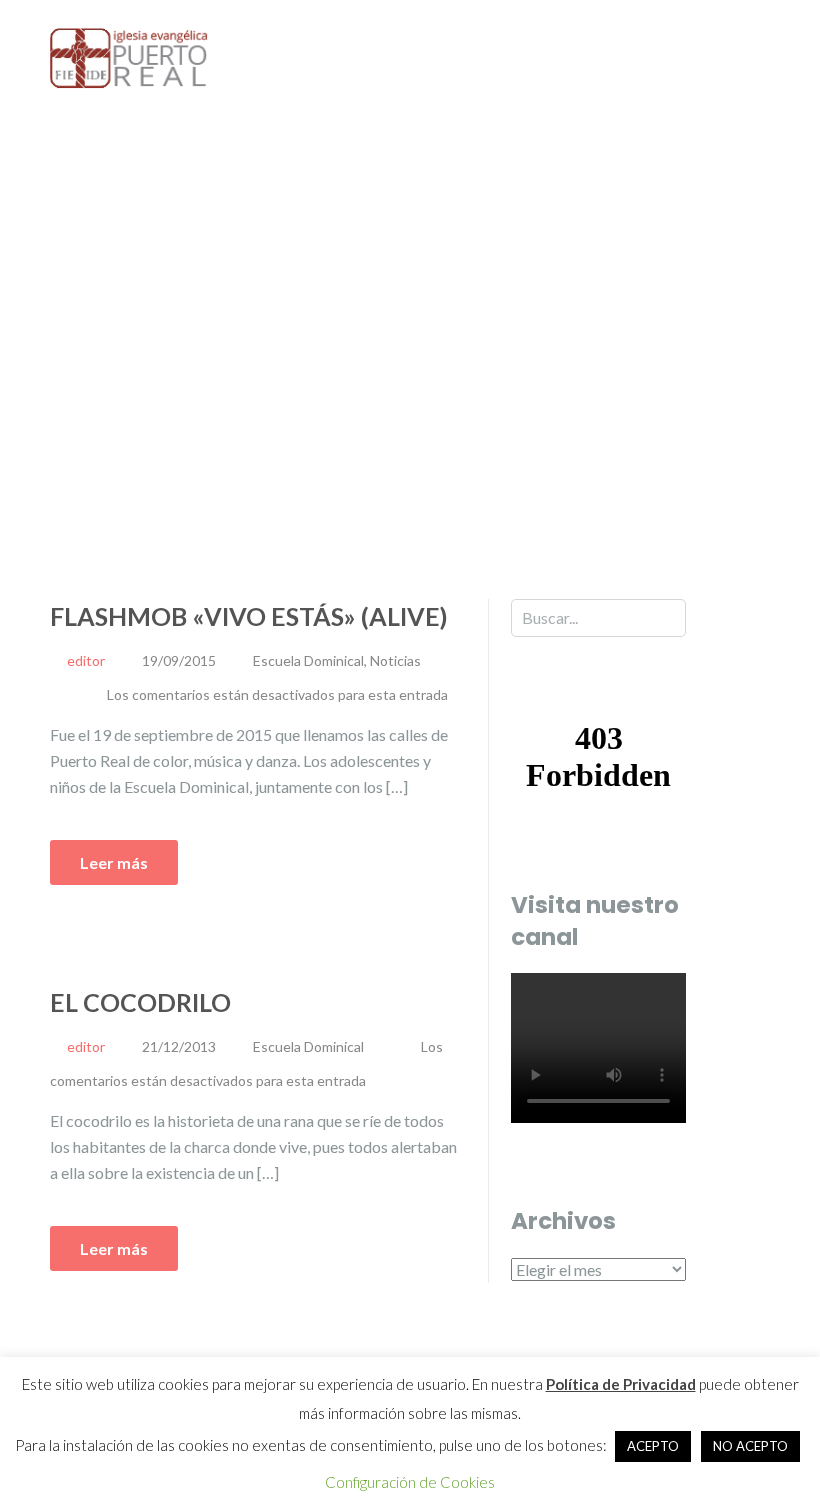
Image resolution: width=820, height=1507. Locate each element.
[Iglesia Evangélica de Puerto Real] (130, 56)
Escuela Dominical (308, 660)
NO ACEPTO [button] (750, 1446)
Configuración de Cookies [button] (410, 1482)
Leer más (114, 862)
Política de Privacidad (621, 1384)
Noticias (395, 660)
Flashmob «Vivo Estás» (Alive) (249, 616)
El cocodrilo (140, 1002)
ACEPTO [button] (653, 1446)
